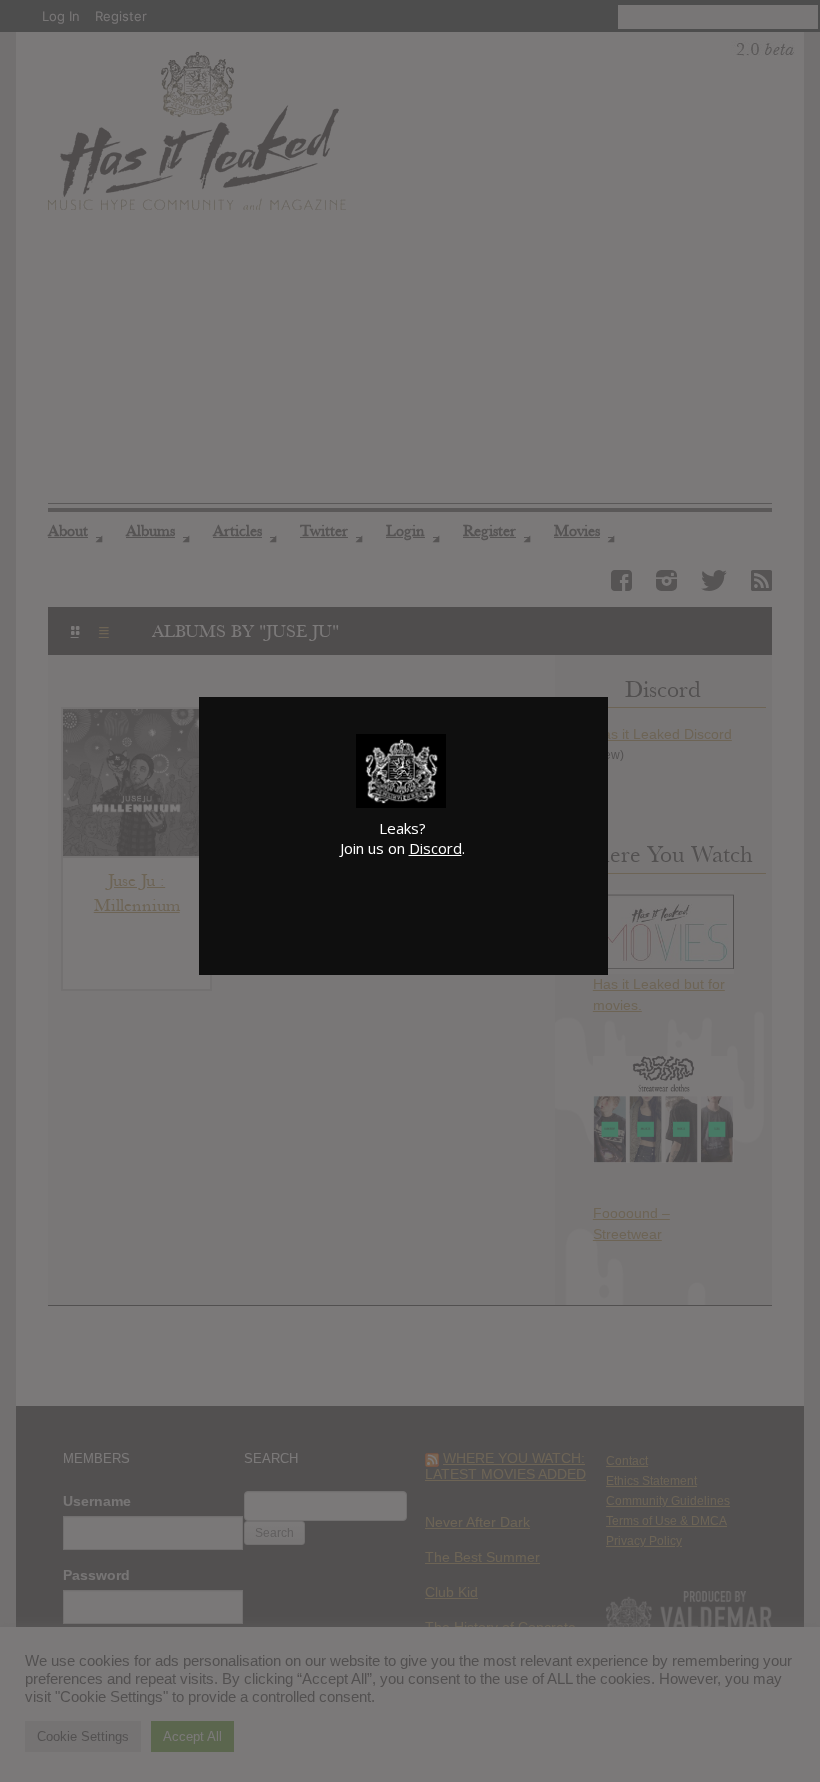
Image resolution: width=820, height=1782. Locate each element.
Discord (435, 848)
